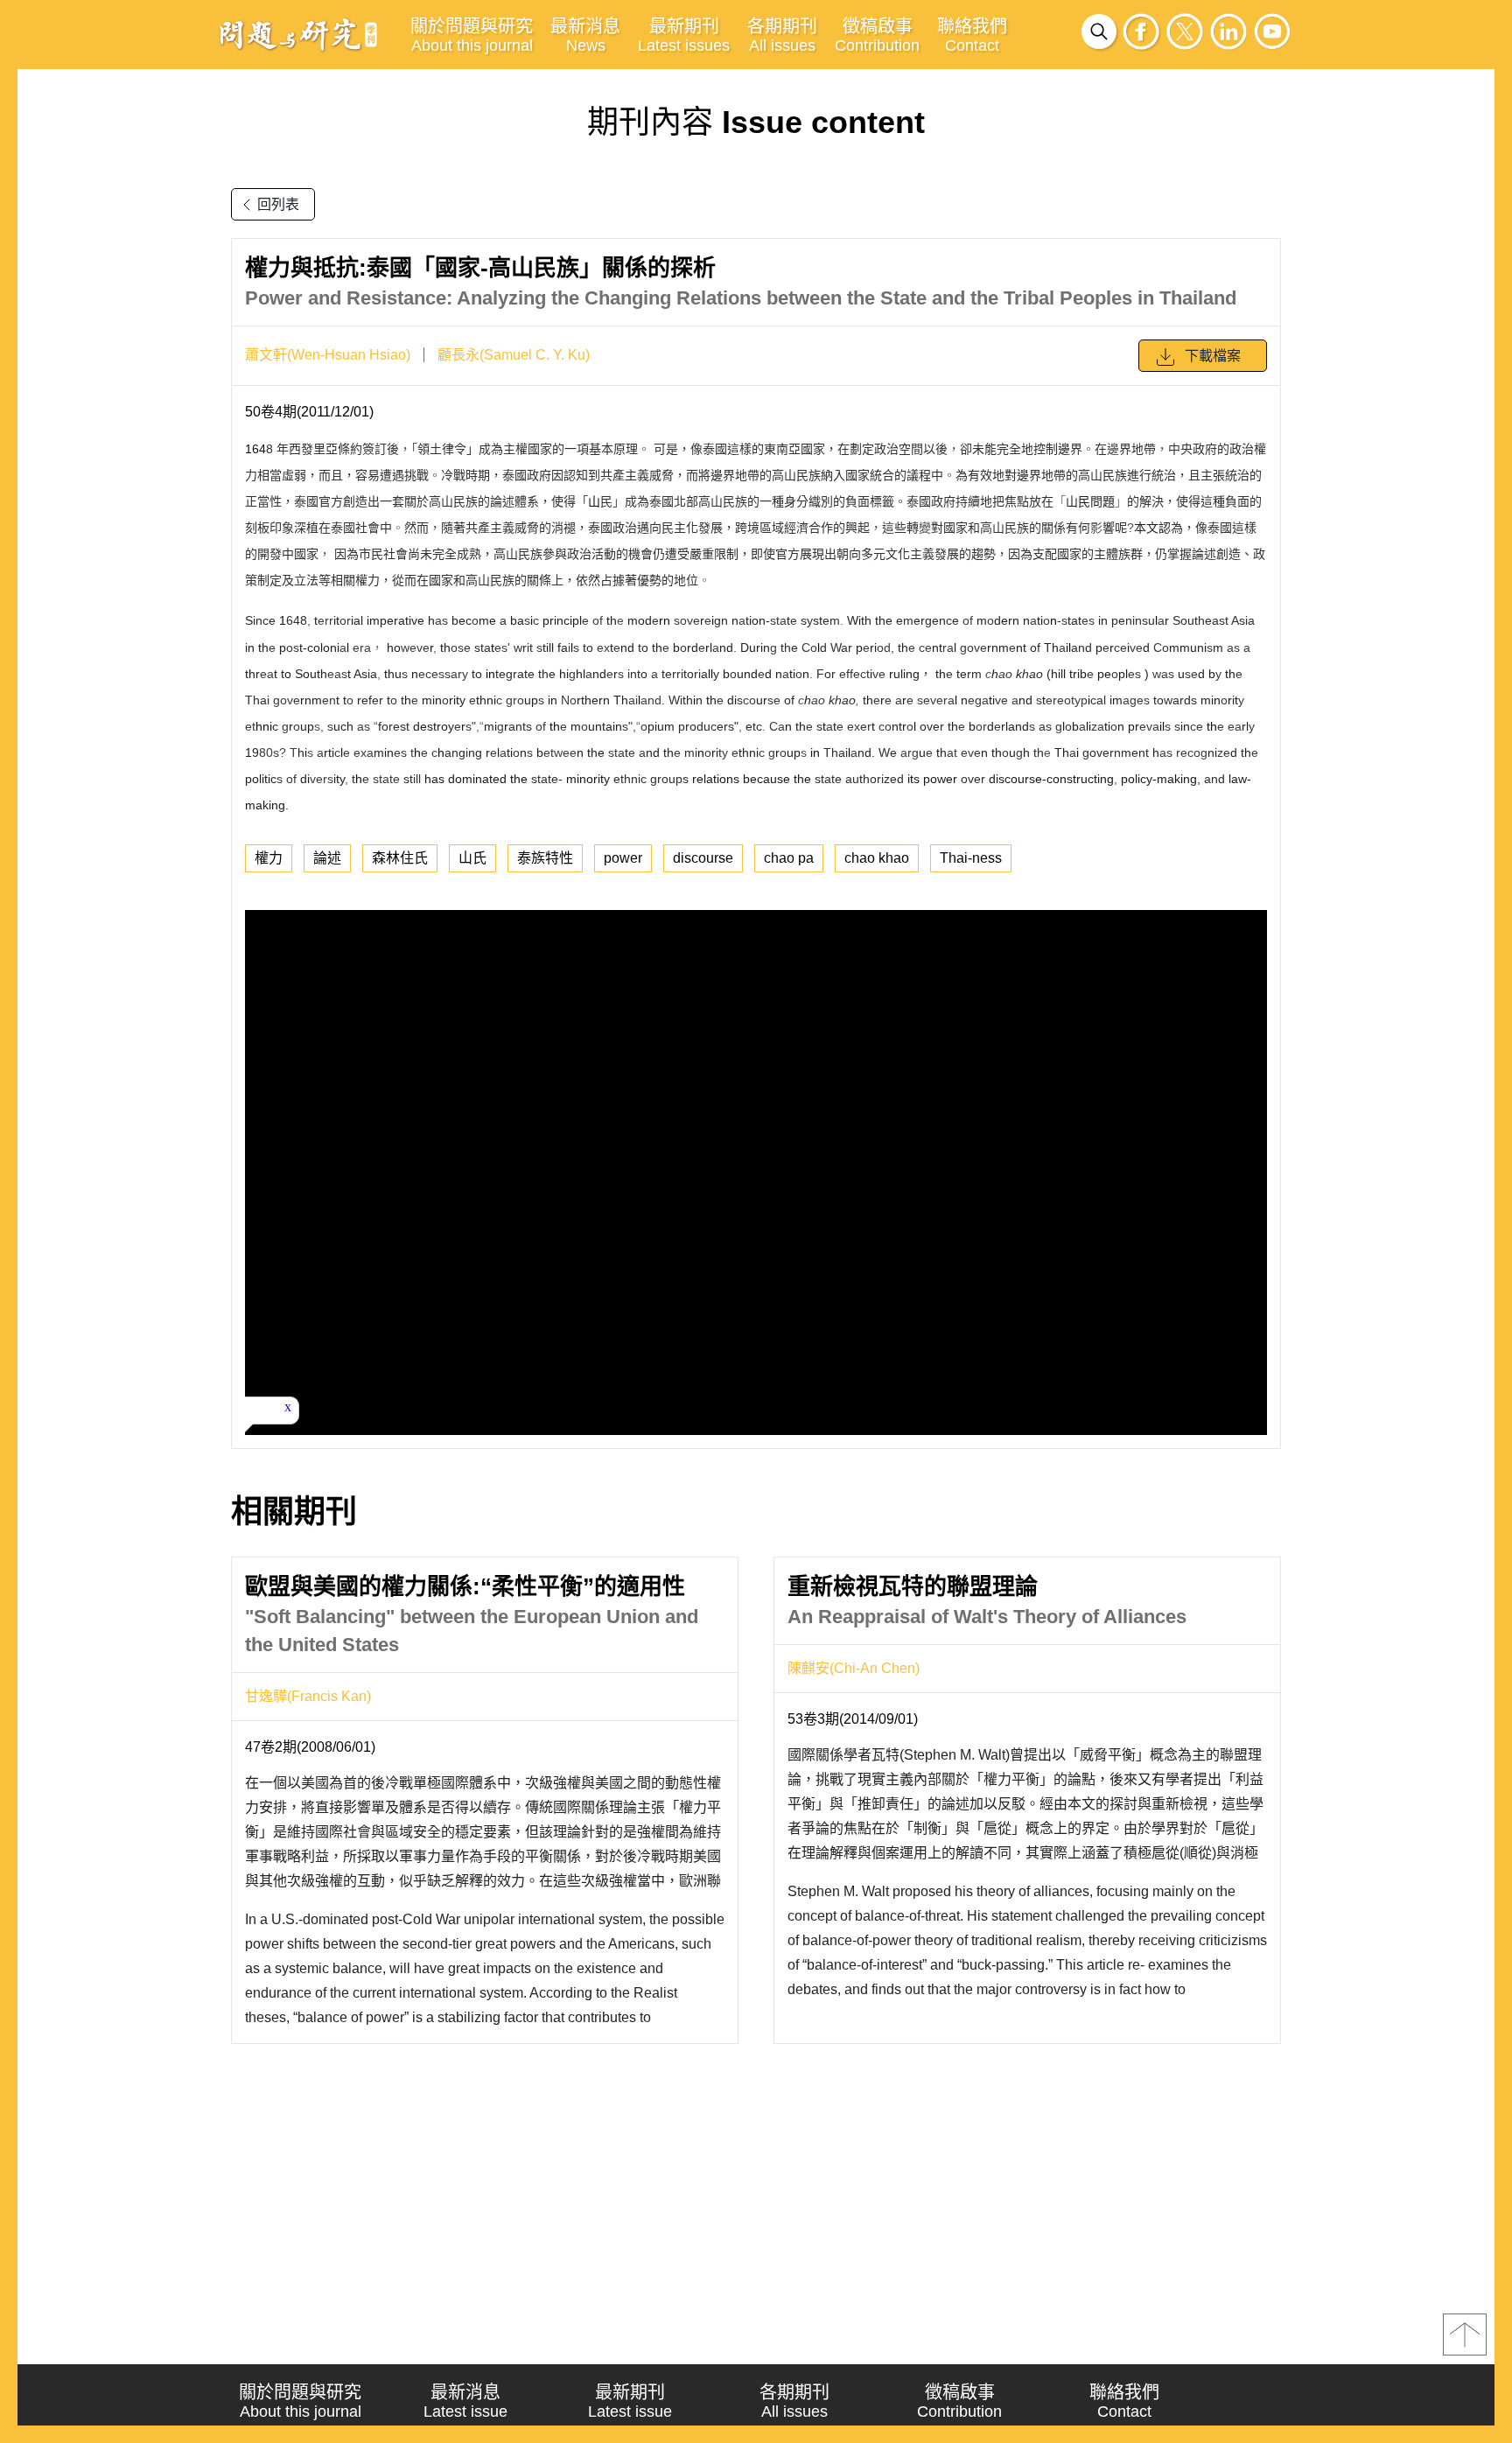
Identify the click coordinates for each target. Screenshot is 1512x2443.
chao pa (789, 858)
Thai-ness (971, 858)
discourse (703, 858)
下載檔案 (1213, 356)
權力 (269, 858)
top (1465, 2334)
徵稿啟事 (877, 35)
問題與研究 (298, 34)
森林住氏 (400, 858)
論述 (327, 858)
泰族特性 (545, 858)
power (623, 858)
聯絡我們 (972, 35)
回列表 (278, 204)
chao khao (877, 858)
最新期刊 (684, 35)
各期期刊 (782, 35)
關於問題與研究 (472, 35)
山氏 (472, 858)
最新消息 (585, 35)
